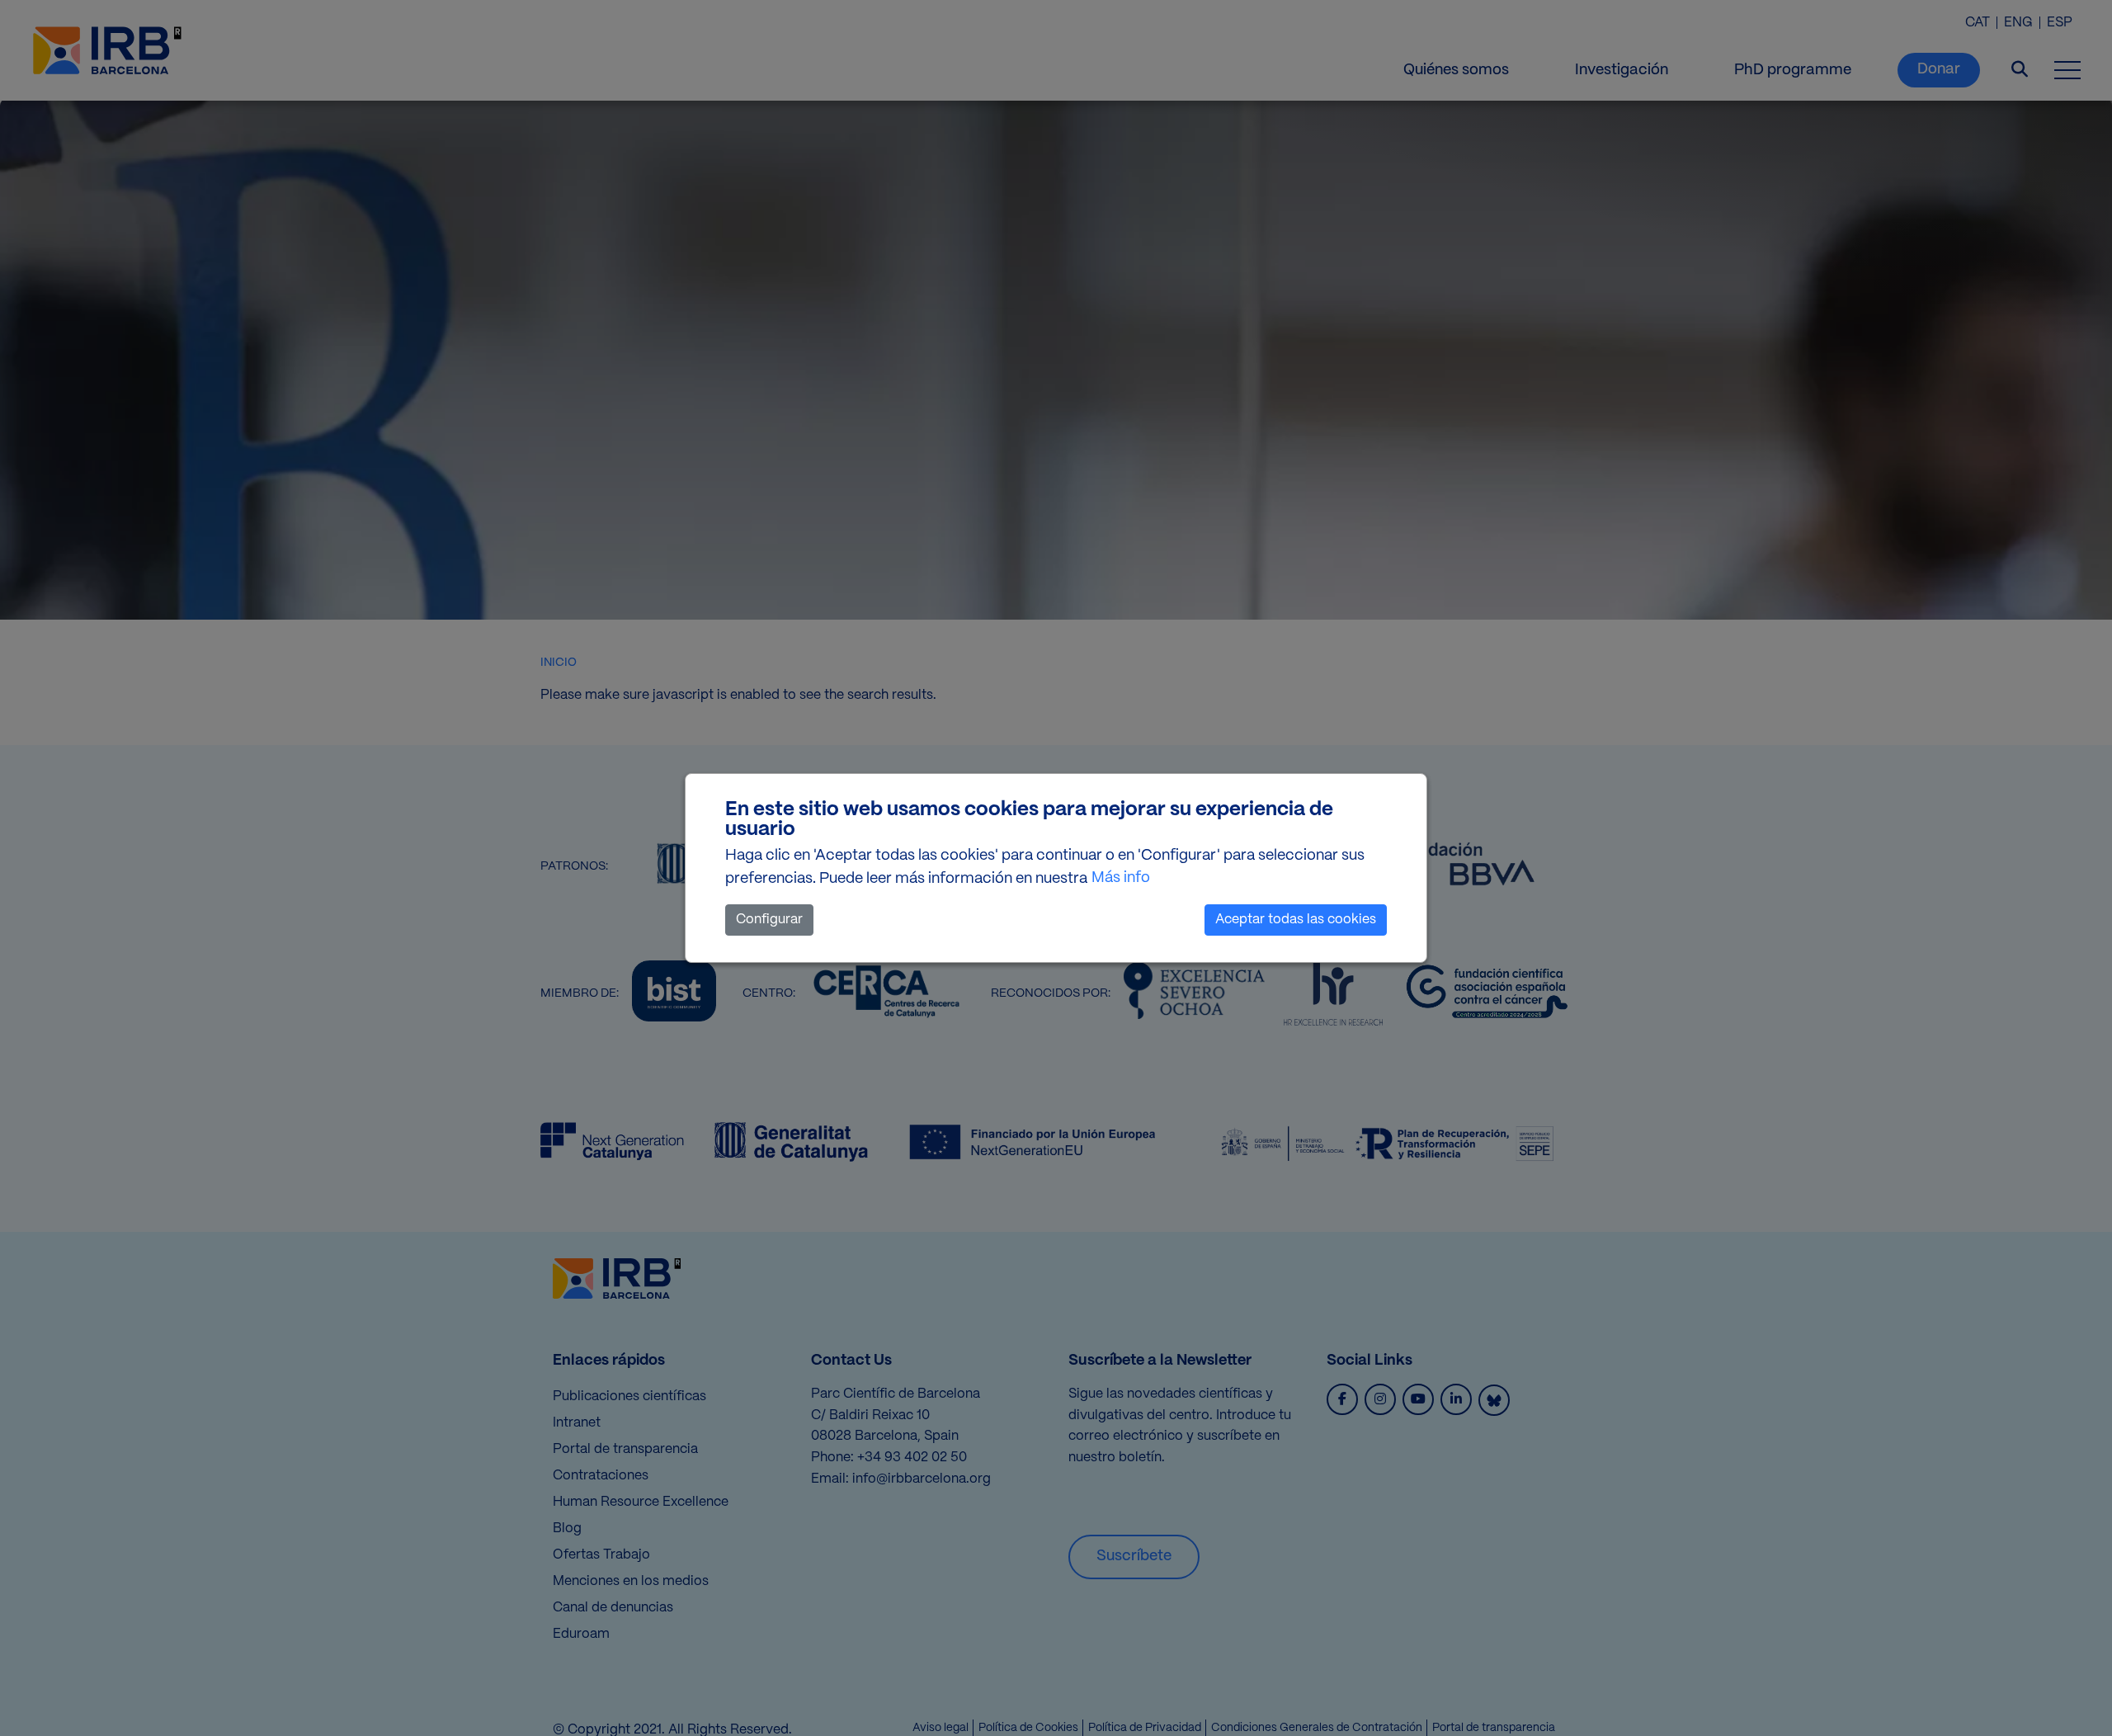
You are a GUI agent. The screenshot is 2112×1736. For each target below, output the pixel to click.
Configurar (769, 920)
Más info (1121, 878)
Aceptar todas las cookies (1296, 920)
